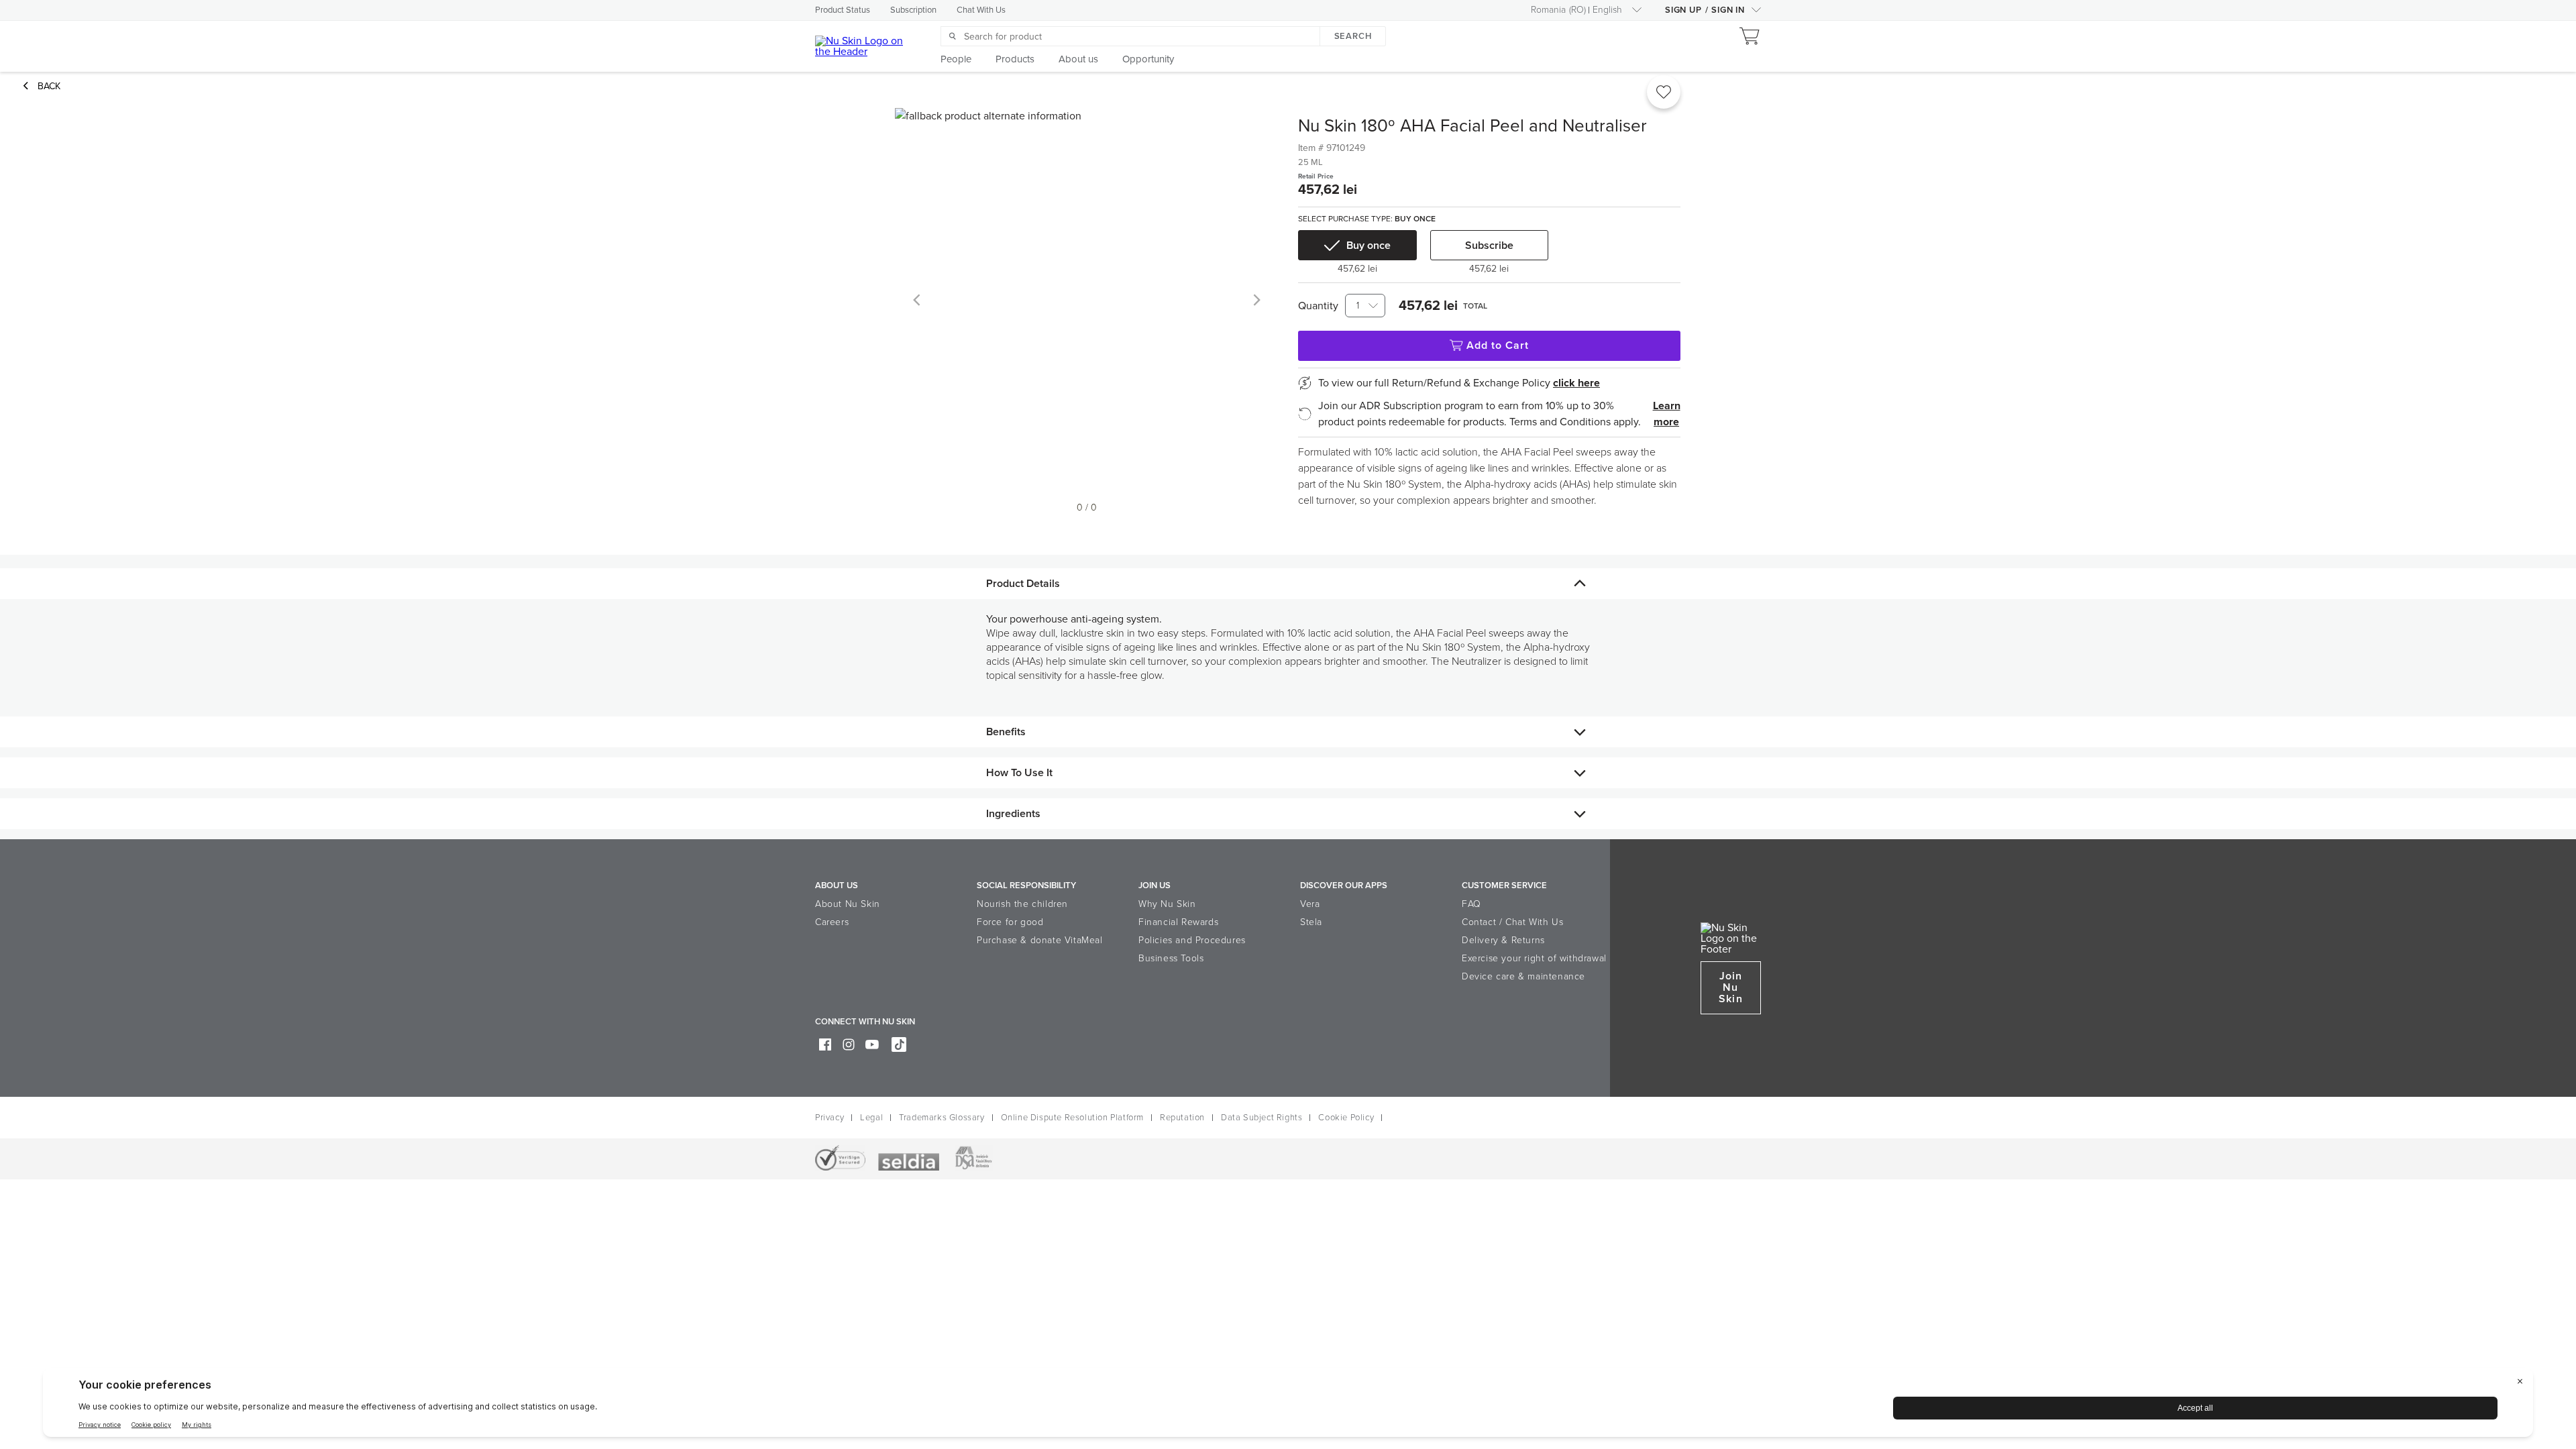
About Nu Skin (848, 904)
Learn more (1667, 414)
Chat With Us (981, 10)
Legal (871, 1118)
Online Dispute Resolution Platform (1072, 1118)
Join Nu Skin (1730, 987)
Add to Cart (1498, 345)
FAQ (1471, 904)
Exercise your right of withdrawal (1534, 958)
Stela (1311, 922)
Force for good (1010, 922)
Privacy (829, 1118)
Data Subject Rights (1262, 1118)
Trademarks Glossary (942, 1118)
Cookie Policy (1346, 1118)
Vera (1310, 904)
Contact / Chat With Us (1512, 922)
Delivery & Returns (1503, 940)
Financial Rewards (1178, 922)
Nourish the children (1022, 904)
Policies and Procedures (1192, 940)
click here (1576, 383)
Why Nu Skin (1167, 904)
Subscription (913, 10)
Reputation (1182, 1118)
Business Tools (1171, 958)
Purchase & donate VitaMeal (1040, 940)
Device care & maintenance (1523, 976)
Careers (832, 922)
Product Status (843, 10)
